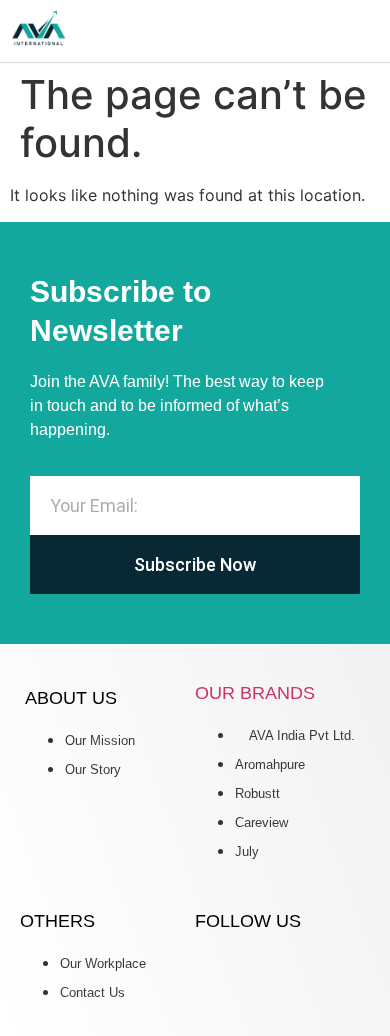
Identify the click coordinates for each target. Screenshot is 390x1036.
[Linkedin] (220, 975)
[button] (374, 31)
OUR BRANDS (255, 693)
